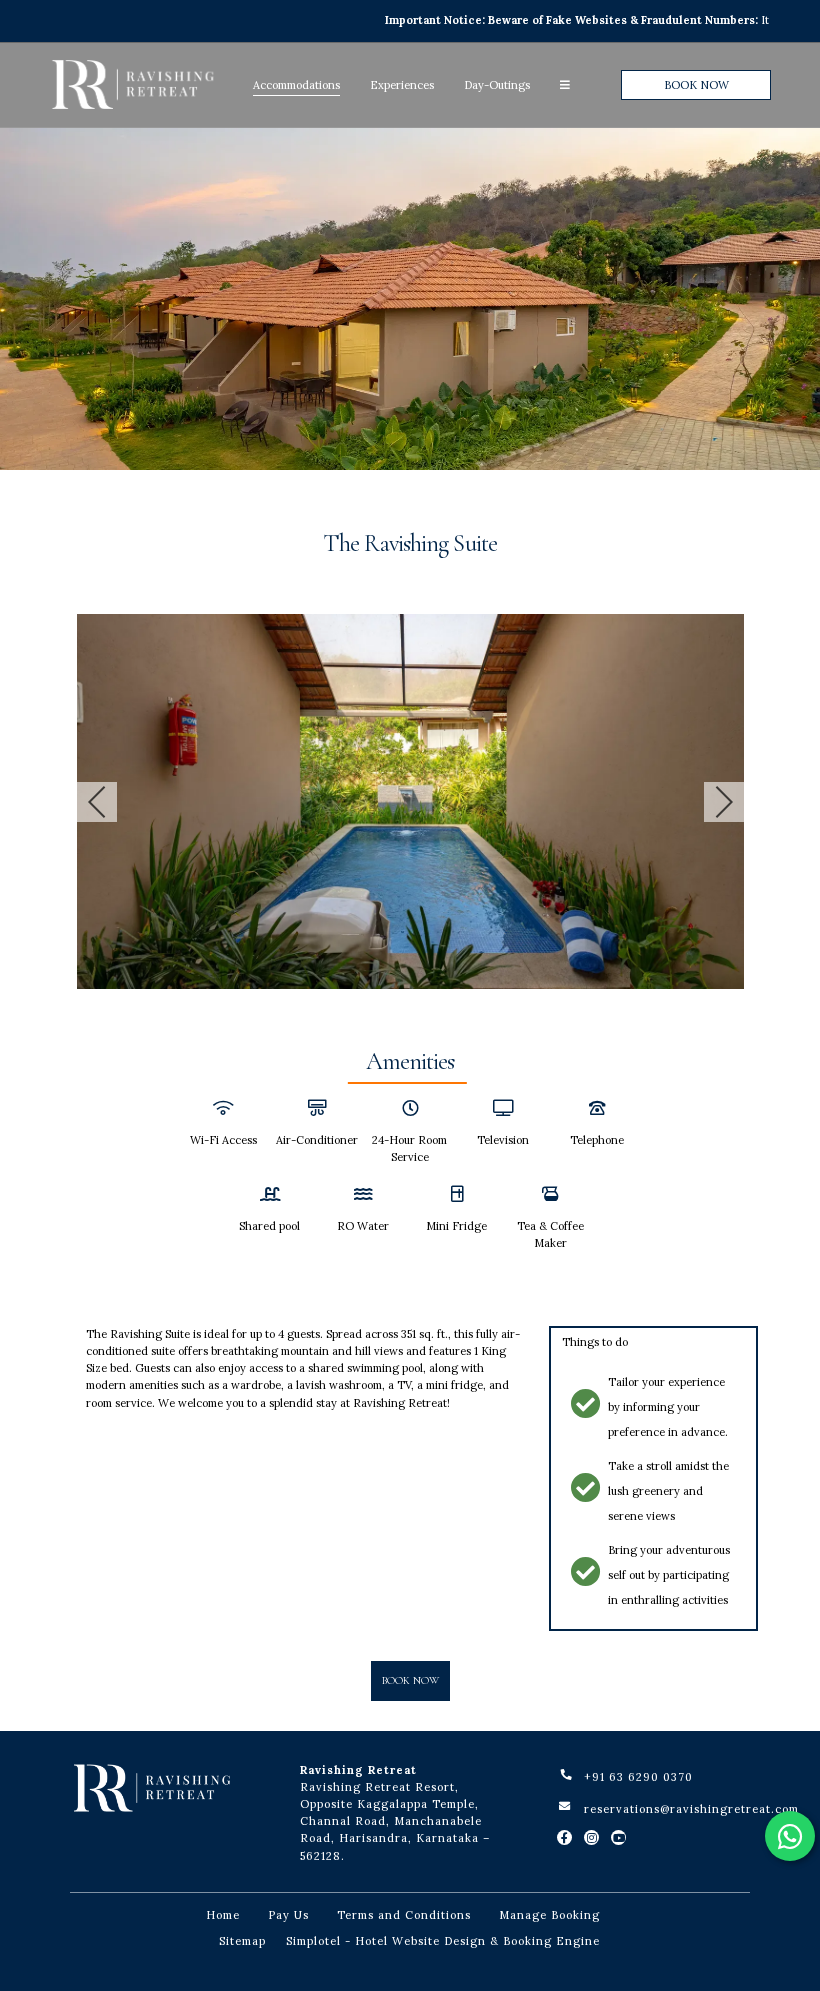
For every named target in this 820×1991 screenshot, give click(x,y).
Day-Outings (497, 85)
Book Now (696, 85)
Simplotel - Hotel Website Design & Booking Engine (443, 1941)
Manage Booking (549, 1915)
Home (223, 1915)
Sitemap (242, 1941)
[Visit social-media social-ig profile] (591, 1837)
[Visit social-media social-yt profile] (618, 1837)
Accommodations (296, 85)
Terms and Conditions (404, 1915)
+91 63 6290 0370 (638, 1777)
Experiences (402, 85)
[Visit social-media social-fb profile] (564, 1837)
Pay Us (288, 1915)
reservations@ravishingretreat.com (691, 1809)
